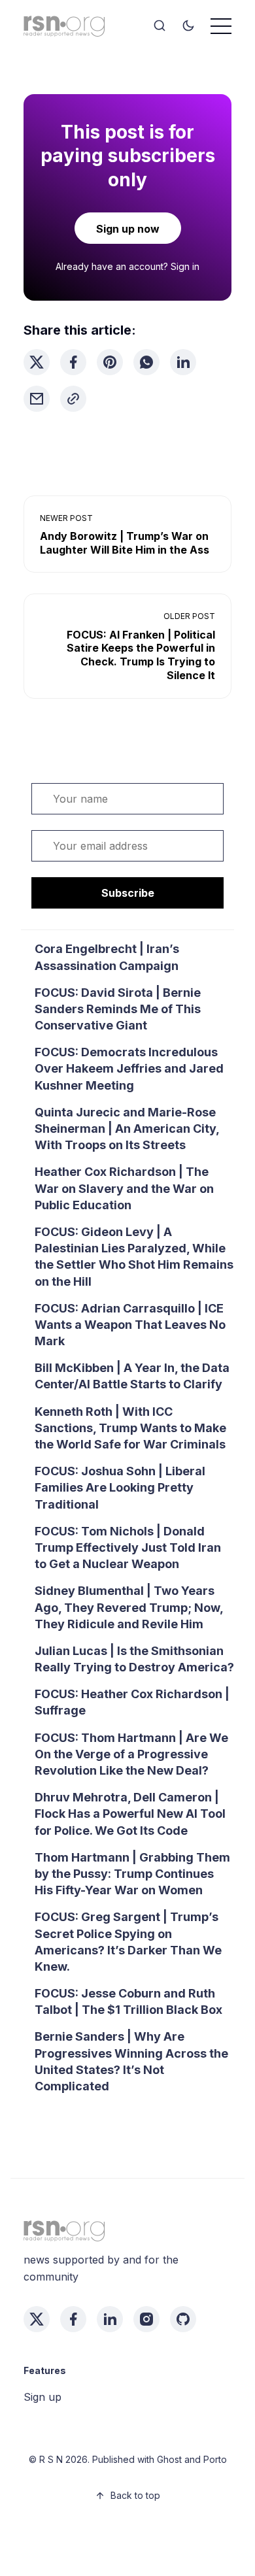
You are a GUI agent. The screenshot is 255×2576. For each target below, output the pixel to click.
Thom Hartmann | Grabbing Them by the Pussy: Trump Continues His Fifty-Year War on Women (132, 1874)
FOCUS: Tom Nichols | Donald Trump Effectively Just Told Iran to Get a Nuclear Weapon (128, 1547)
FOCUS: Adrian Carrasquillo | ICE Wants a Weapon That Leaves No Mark (130, 1325)
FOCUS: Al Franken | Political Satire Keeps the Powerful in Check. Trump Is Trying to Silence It (141, 655)
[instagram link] (146, 2319)
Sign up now (128, 229)
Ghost (169, 2459)
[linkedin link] (110, 2319)
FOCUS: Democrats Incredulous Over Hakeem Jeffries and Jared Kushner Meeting (129, 1068)
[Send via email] (37, 399)
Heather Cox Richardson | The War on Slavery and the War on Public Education (124, 1188)
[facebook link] (73, 2319)
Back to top (135, 2495)
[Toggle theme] (188, 26)
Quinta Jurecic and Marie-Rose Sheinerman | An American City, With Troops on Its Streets (127, 1129)
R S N (51, 2459)
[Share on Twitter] (37, 362)
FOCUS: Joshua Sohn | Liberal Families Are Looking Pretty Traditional (120, 1487)
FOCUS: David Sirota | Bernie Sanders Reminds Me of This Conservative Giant (118, 1009)
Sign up (42, 2397)
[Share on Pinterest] (110, 362)
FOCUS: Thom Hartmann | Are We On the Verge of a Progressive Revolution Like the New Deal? (131, 1754)
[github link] (183, 2319)
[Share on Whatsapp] (146, 362)
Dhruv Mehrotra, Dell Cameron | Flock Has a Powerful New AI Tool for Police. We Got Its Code (130, 1814)
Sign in (185, 266)
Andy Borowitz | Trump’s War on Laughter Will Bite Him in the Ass (125, 543)
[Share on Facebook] (73, 362)
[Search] (160, 26)
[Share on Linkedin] (183, 362)
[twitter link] (37, 2319)
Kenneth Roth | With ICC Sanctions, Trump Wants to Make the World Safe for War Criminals (130, 1428)
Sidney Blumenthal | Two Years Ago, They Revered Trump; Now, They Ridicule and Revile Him (129, 1607)
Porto (215, 2459)
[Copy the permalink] (73, 399)
